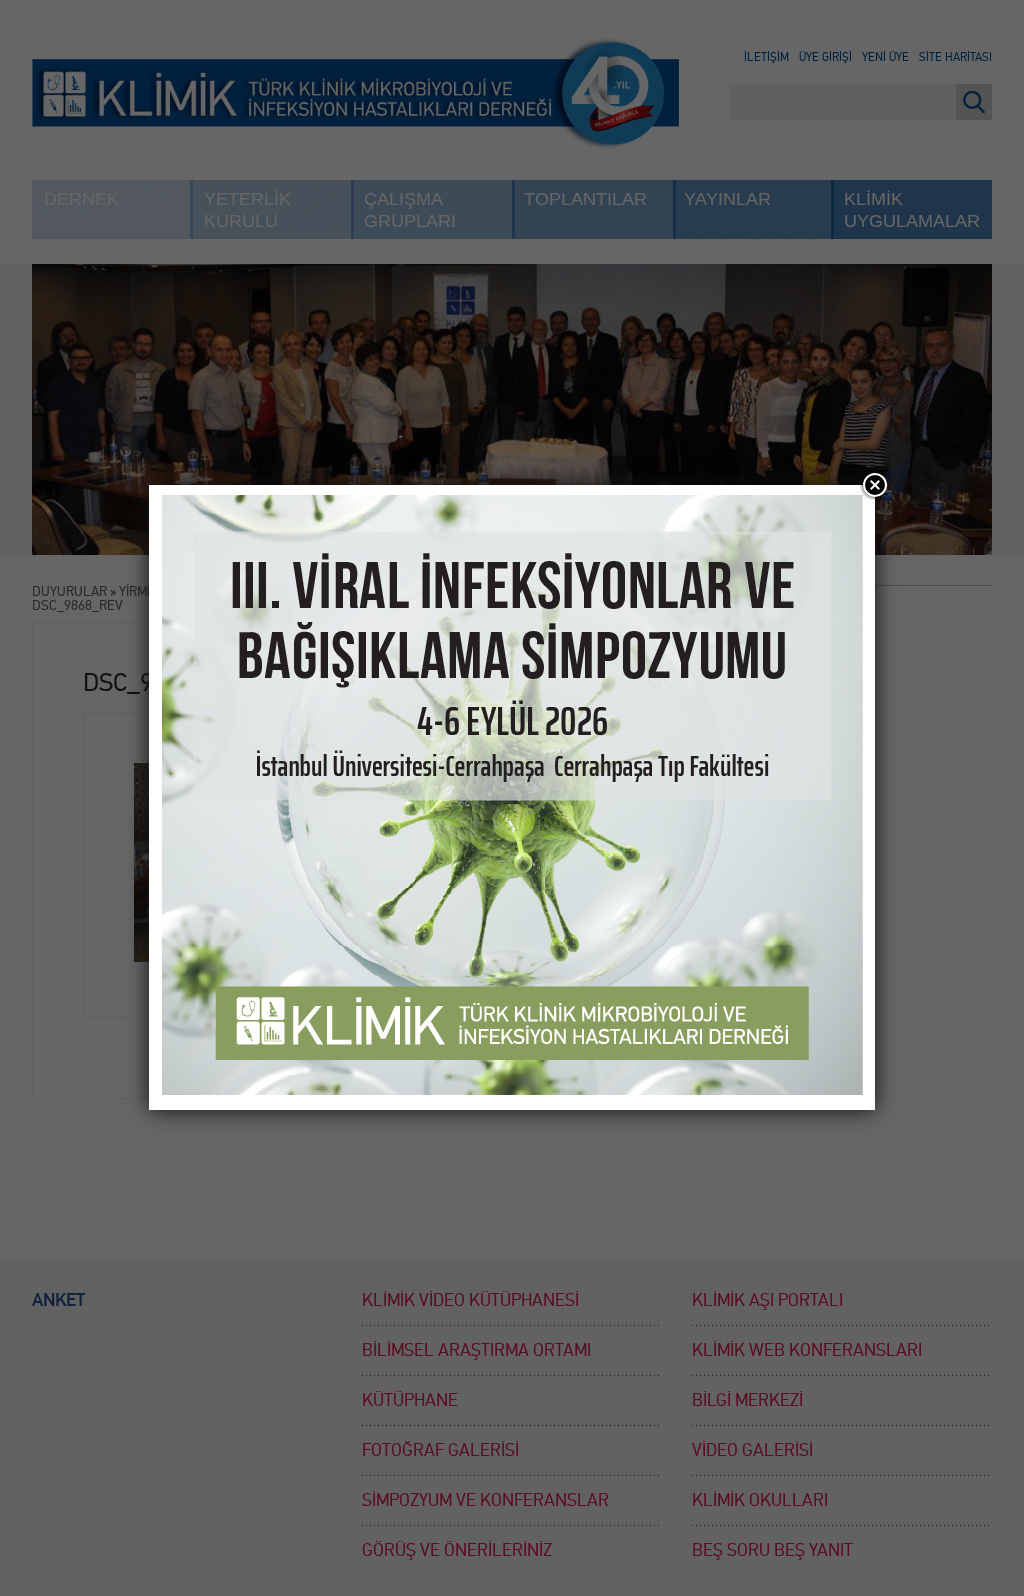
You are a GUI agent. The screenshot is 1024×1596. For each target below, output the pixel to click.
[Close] (875, 485)
